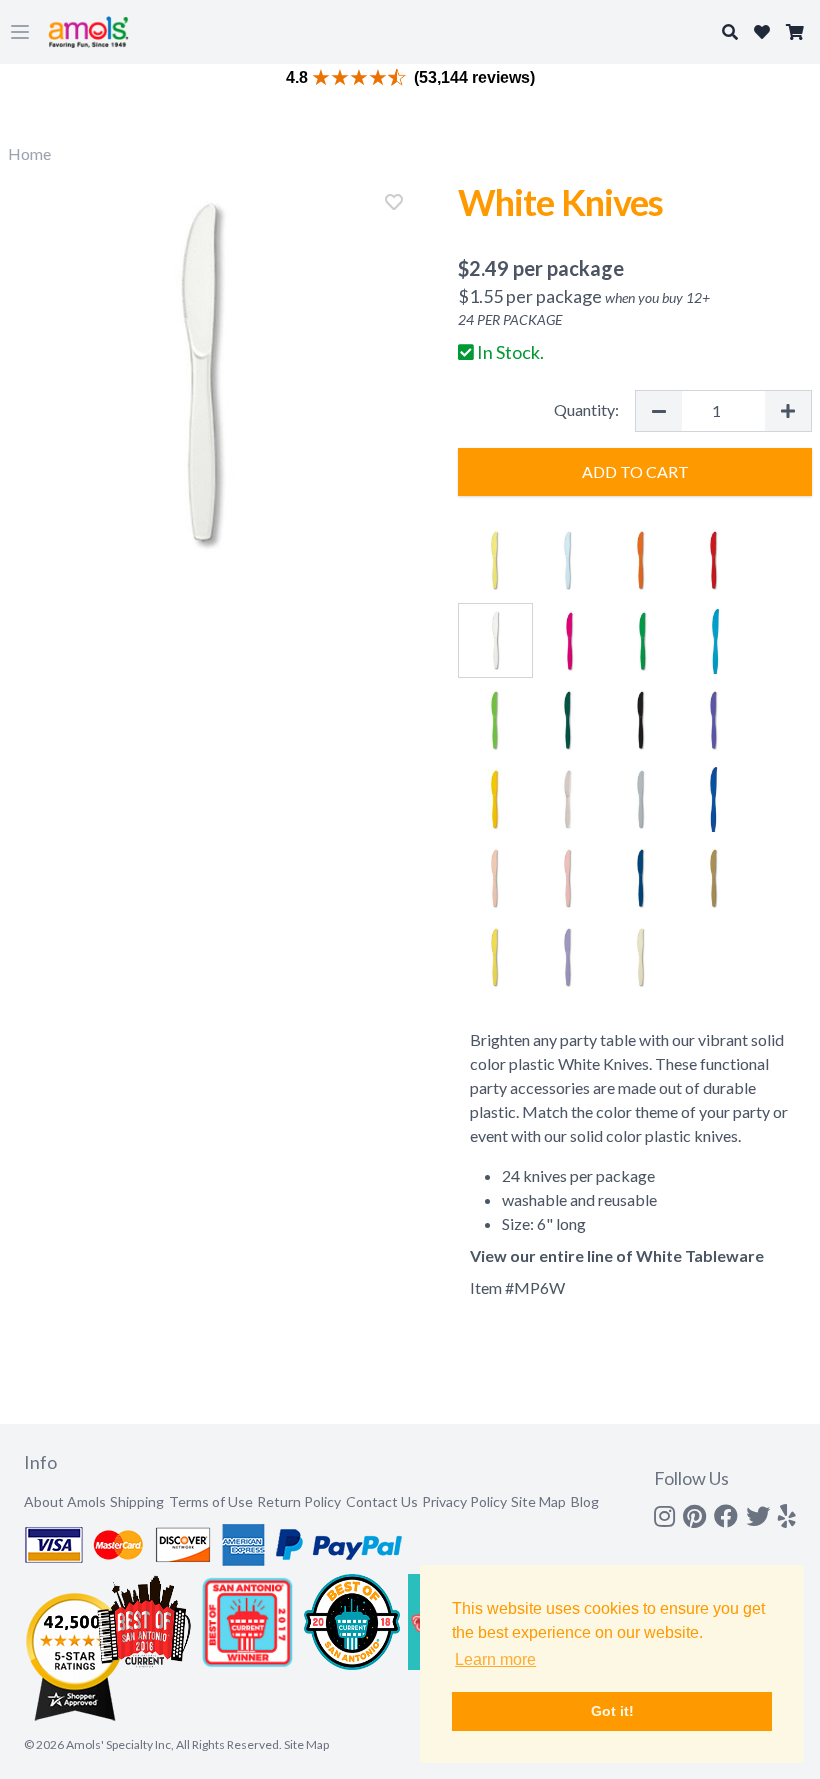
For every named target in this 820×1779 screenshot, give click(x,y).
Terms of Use (211, 1501)
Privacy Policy (464, 1501)
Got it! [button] (612, 1711)
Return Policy (299, 1501)
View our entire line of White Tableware (617, 1255)
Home (29, 153)
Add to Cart (635, 471)
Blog (585, 1501)
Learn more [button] (495, 1659)
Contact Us (382, 1501)
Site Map (538, 1501)
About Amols (65, 1501)
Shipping (137, 1501)
